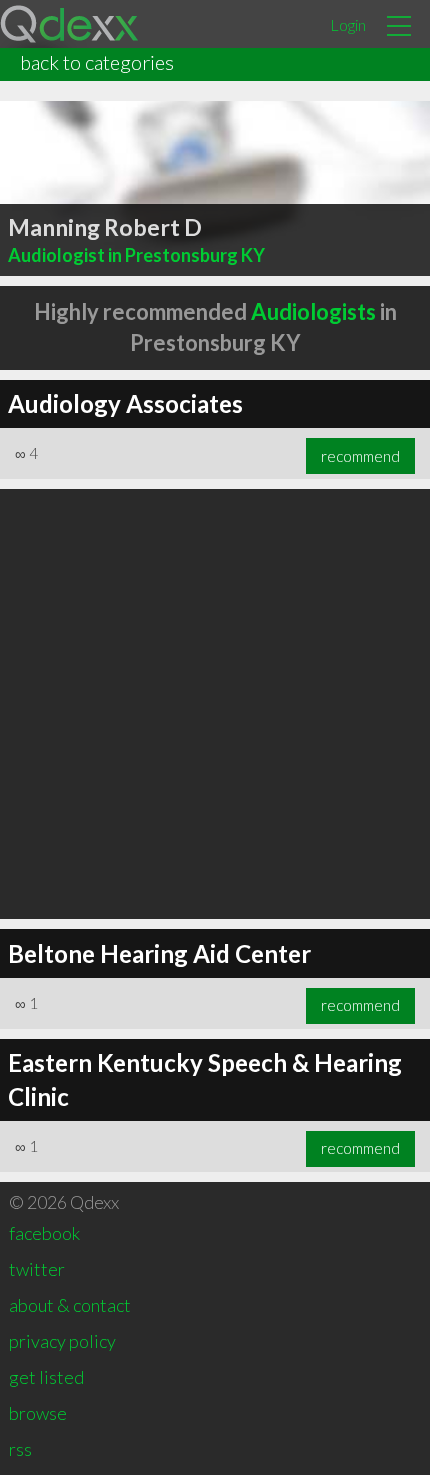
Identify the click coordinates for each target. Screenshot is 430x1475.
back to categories (97, 62)
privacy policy (62, 1341)
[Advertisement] (215, 704)
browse (38, 1413)
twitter (37, 1269)
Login (348, 24)
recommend (360, 456)
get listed (46, 1377)
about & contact (70, 1305)
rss (20, 1449)
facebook (44, 1233)
